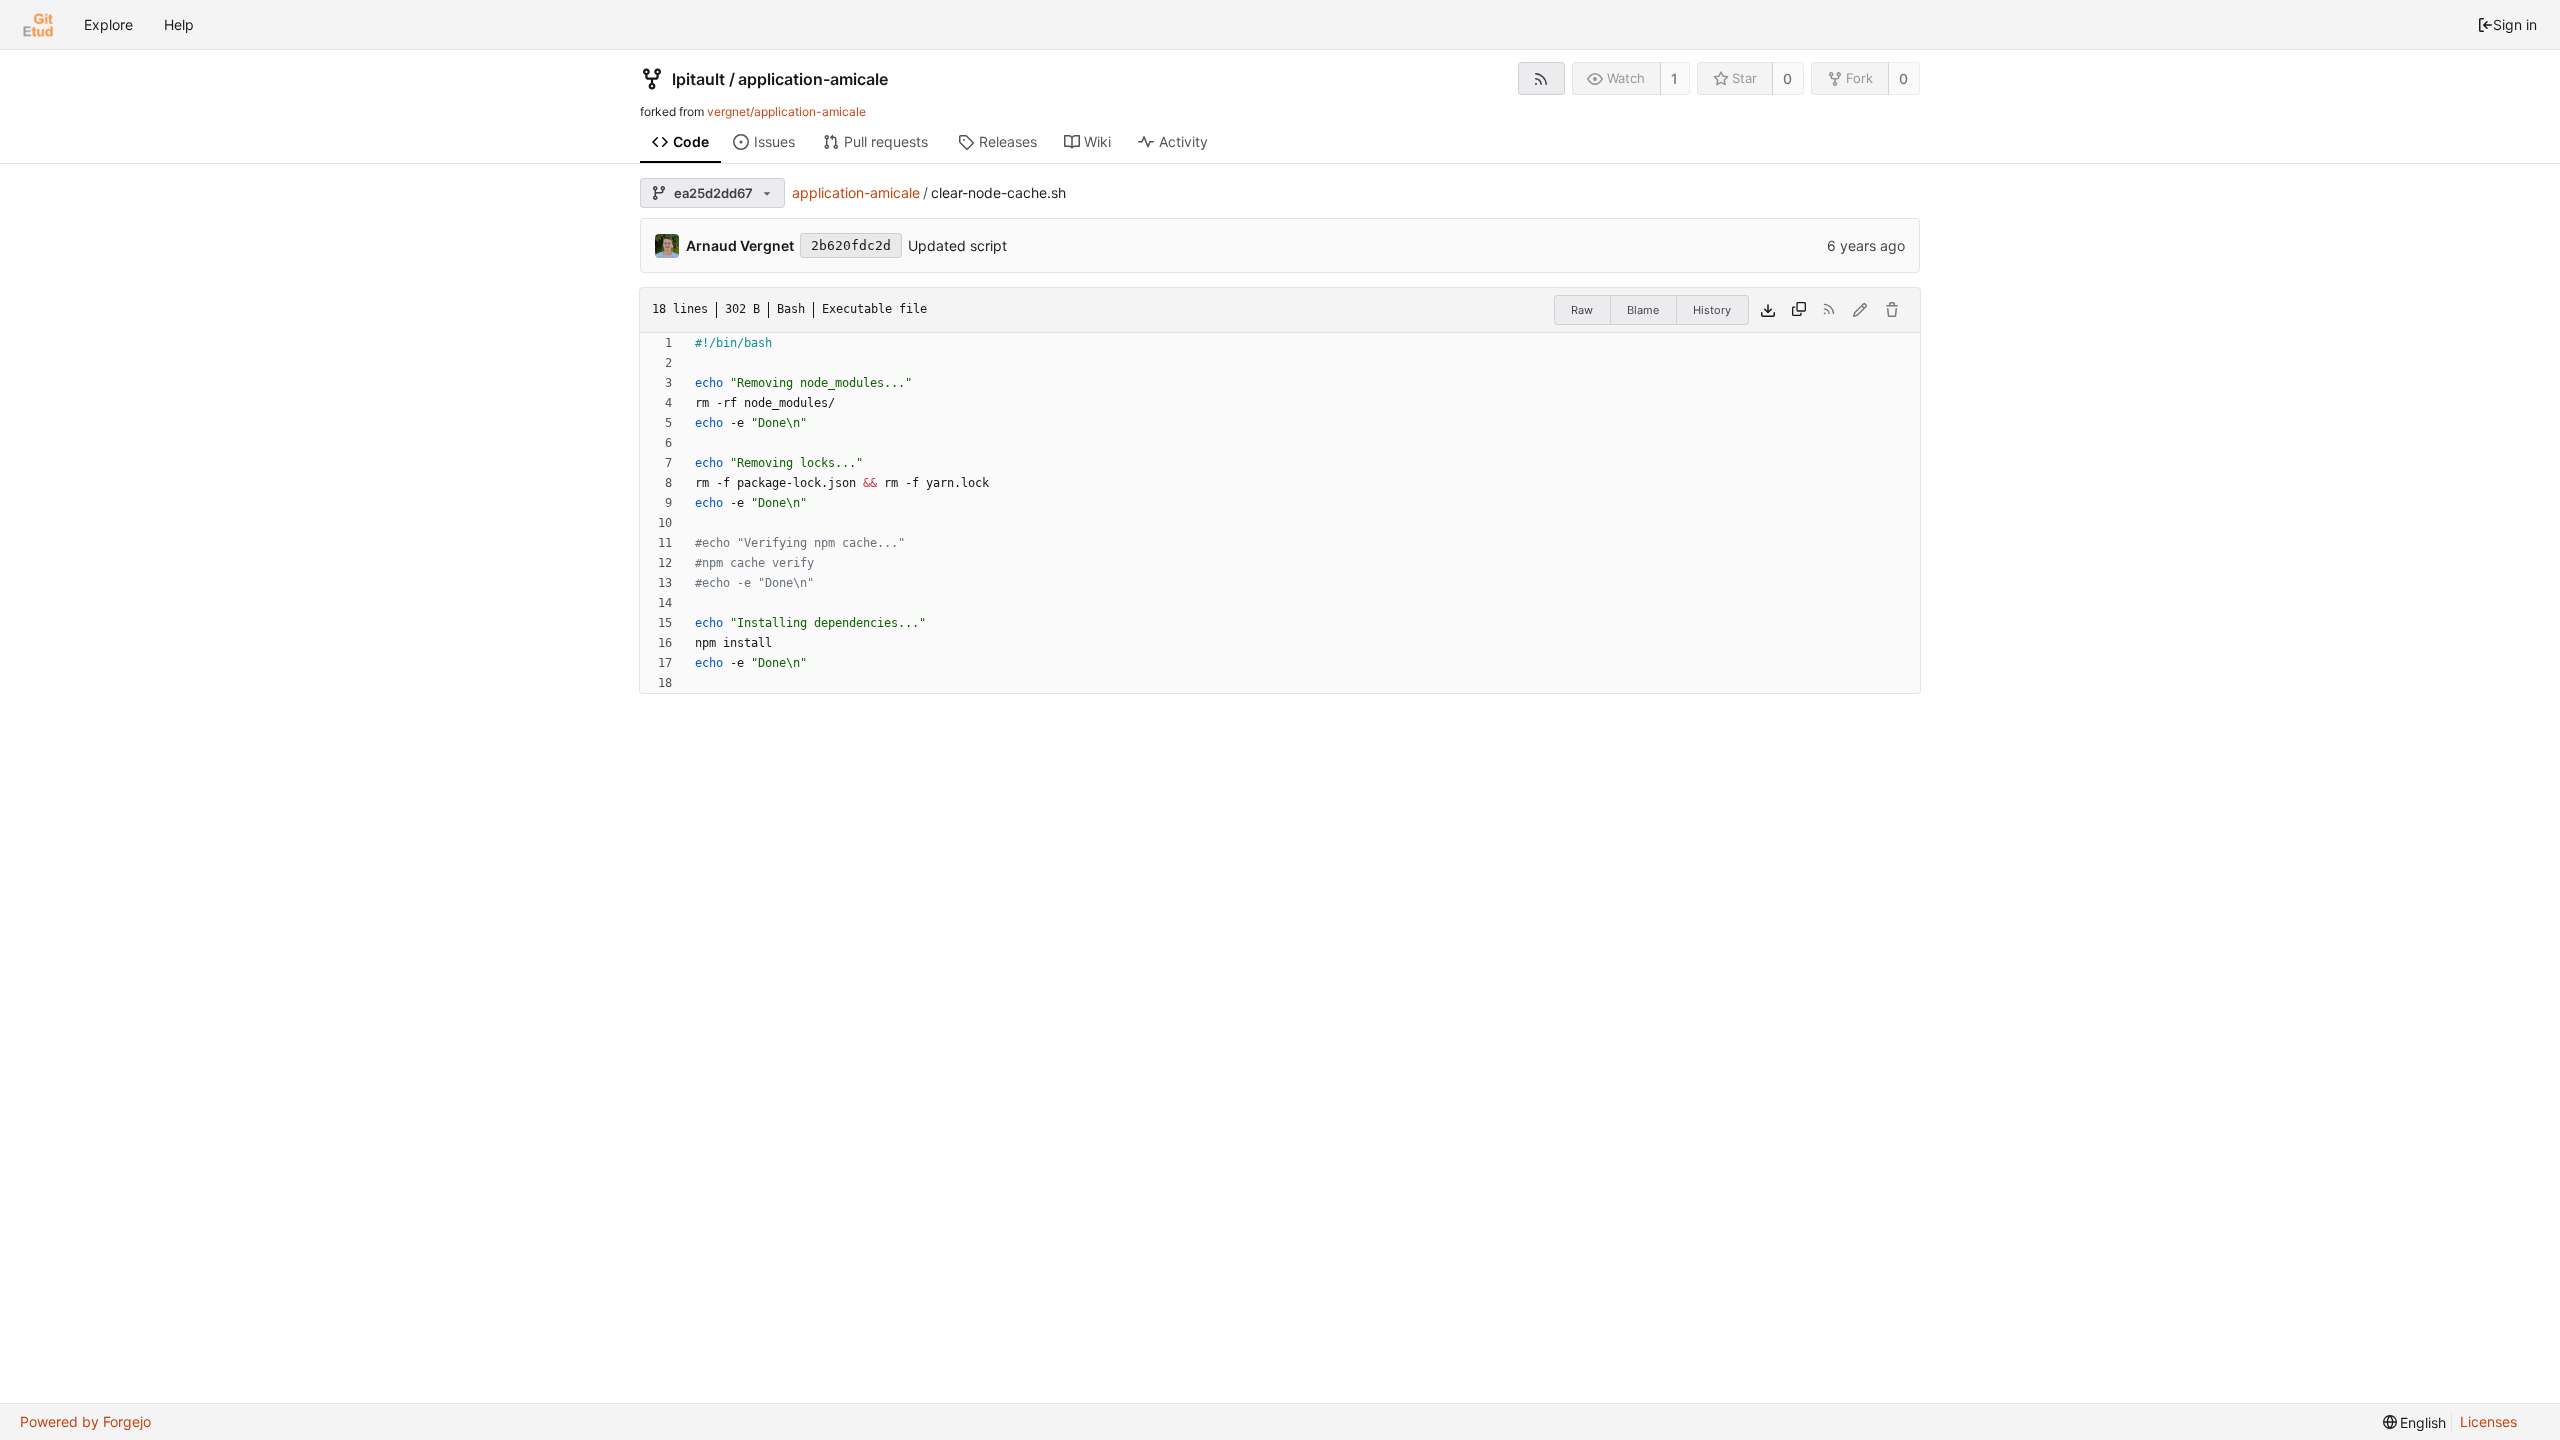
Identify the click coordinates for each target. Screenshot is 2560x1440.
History (1712, 310)
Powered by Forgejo (85, 1421)
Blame (1643, 310)
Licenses (2488, 1421)
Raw (1582, 310)
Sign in (2515, 24)
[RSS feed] (1541, 78)
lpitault (698, 79)
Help (179, 24)
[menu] (2415, 1422)
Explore (108, 24)
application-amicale (813, 79)
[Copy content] (1799, 310)
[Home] (38, 25)
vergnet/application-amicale (786, 111)
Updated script (957, 245)
